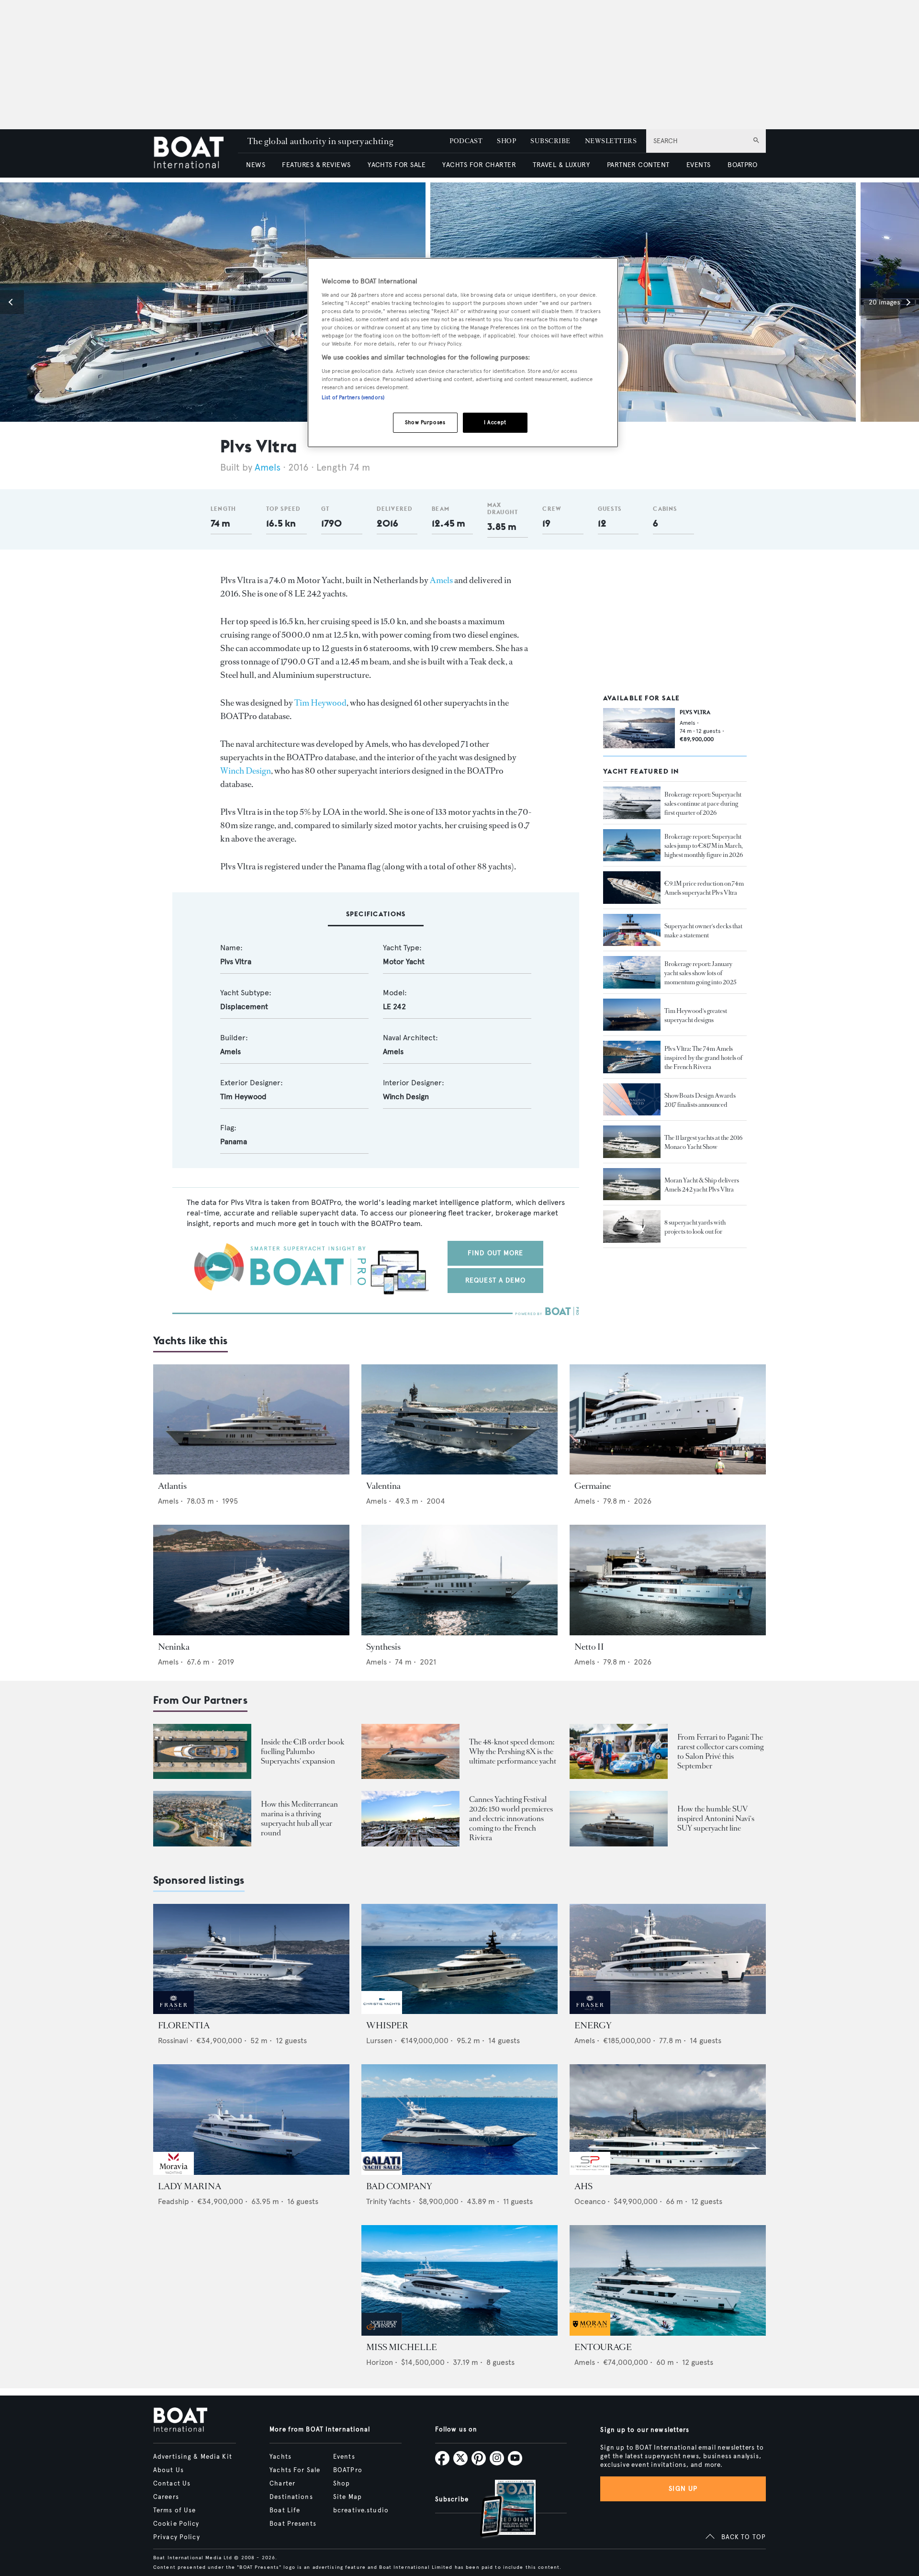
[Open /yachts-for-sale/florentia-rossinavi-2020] (251, 1959)
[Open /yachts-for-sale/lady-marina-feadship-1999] (251, 2120)
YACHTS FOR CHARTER (479, 165)
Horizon (380, 2362)
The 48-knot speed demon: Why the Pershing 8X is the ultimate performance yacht (513, 1751)
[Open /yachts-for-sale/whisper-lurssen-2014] (459, 1959)
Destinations (291, 2497)
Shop (342, 2484)
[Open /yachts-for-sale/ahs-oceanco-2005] (668, 2120)
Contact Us (172, 2484)
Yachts (280, 2457)
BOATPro (348, 2470)
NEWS (256, 165)
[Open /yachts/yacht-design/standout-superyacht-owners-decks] (632, 930)
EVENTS (699, 165)
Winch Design (246, 771)
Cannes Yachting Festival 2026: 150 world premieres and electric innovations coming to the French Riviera (511, 1818)
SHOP (506, 141)
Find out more (496, 1253)
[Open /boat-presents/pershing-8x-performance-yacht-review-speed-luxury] (410, 1751)
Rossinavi (173, 2041)
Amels (268, 467)
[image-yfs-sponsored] (174, 2011)
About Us (168, 2470)
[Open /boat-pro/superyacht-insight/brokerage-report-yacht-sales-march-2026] (632, 845)
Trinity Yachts (388, 2201)
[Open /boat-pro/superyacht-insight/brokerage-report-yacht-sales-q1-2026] (632, 803)
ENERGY (593, 2025)
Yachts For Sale (295, 2470)
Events (344, 2457)
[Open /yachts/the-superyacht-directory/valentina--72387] (459, 1420)
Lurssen (379, 2041)
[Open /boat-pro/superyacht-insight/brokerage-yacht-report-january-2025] (632, 972)
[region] (463, 353)
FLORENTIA (184, 2025)
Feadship (174, 2201)
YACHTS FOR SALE (397, 165)
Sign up (683, 2489)
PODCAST (466, 141)
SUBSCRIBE (550, 141)
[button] (12, 302)
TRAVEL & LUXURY (561, 165)
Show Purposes (425, 422)
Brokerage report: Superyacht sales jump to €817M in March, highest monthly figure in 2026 (704, 846)
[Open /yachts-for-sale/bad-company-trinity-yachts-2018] (459, 2120)
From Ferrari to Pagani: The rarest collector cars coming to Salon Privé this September (720, 1751)
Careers (166, 2497)
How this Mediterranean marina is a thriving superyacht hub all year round (299, 1818)
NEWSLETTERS (611, 141)
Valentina (383, 1486)
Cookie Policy (176, 2524)
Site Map (347, 2497)
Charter (282, 2484)
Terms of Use (174, 2510)
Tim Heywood (320, 703)
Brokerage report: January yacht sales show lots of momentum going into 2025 (700, 973)
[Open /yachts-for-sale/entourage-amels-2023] (668, 2280)
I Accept (495, 422)
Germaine (593, 1486)
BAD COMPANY (399, 2186)
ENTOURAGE (603, 2347)
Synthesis (383, 1647)
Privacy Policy (177, 2537)
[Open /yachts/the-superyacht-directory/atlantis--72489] (251, 1420)
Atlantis (172, 1486)
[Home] (196, 153)
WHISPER (387, 2025)
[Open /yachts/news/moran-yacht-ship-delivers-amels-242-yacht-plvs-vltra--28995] (632, 1184)
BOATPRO (742, 165)
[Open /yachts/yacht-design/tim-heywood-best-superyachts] (632, 1015)
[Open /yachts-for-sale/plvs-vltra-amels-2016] (639, 728)
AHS (583, 2186)
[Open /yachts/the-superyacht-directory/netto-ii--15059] (668, 1580)
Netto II (589, 1647)
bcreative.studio (361, 2510)
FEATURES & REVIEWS (316, 165)
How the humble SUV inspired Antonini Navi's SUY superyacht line (716, 1818)
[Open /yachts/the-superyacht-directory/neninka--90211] (251, 1580)
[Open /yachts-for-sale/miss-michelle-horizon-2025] (459, 2280)
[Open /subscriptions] (500, 2510)
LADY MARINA (190, 2186)
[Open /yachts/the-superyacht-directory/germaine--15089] (668, 1420)
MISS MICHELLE (402, 2347)
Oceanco (590, 2201)
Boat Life (285, 2510)
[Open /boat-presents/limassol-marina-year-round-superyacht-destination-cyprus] (202, 1818)
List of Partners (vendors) (353, 397)
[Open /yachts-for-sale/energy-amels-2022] (668, 1959)
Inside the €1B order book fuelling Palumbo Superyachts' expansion (303, 1751)
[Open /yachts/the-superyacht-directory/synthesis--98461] (459, 1580)
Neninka (174, 1647)
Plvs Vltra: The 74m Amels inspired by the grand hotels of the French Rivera (703, 1058)
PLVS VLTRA (695, 712)
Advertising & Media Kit (193, 2457)
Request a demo (496, 1280)
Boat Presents (293, 2524)
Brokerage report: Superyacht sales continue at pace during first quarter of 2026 (703, 804)
